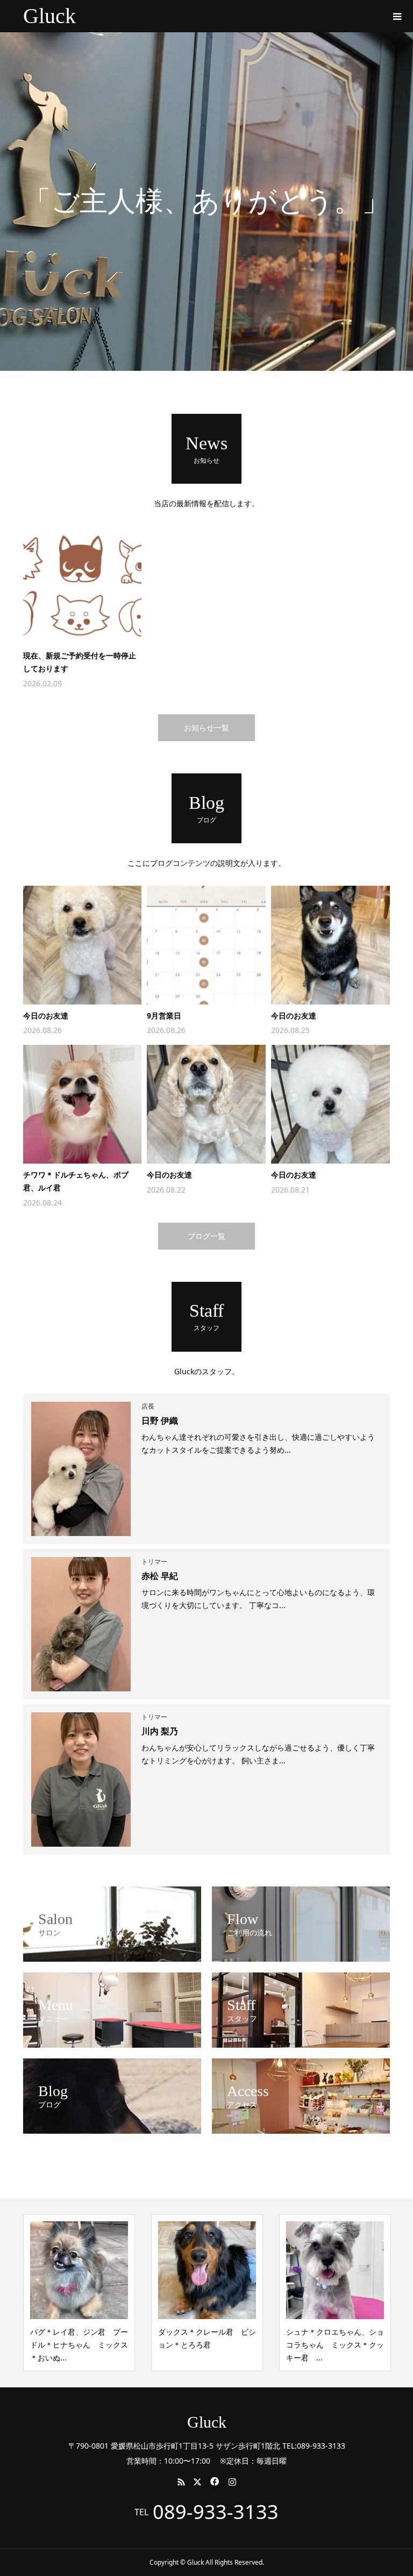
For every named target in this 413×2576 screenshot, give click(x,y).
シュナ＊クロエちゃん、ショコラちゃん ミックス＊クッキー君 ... (335, 2345)
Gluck (49, 16)
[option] (206, 202)
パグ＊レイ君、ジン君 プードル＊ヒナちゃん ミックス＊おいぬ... (79, 2345)
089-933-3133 (216, 2512)
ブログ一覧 (206, 1236)
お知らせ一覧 (206, 727)
